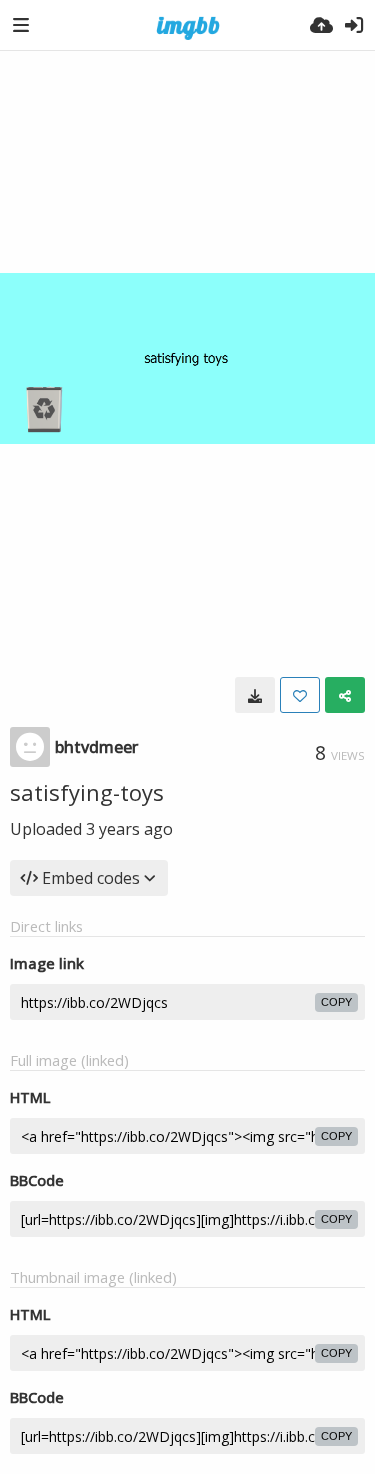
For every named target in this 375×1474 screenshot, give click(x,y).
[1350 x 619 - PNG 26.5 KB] (255, 695)
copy (336, 1002)
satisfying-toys (87, 792)
